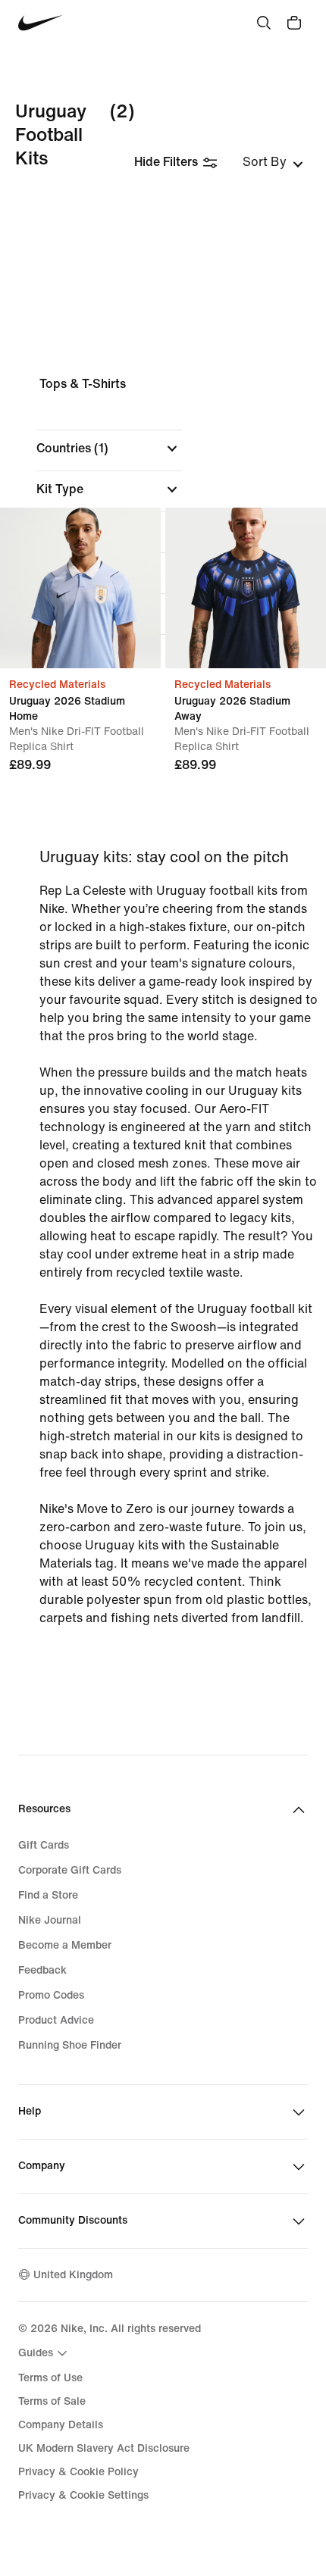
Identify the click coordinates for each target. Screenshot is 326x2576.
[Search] (264, 23)
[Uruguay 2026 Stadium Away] (246, 588)
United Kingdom (73, 2275)
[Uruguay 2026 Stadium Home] (80, 588)
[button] (109, 449)
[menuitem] (45, 2353)
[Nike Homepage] (41, 23)
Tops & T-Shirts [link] (83, 384)
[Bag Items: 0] (294, 23)
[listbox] (273, 162)
